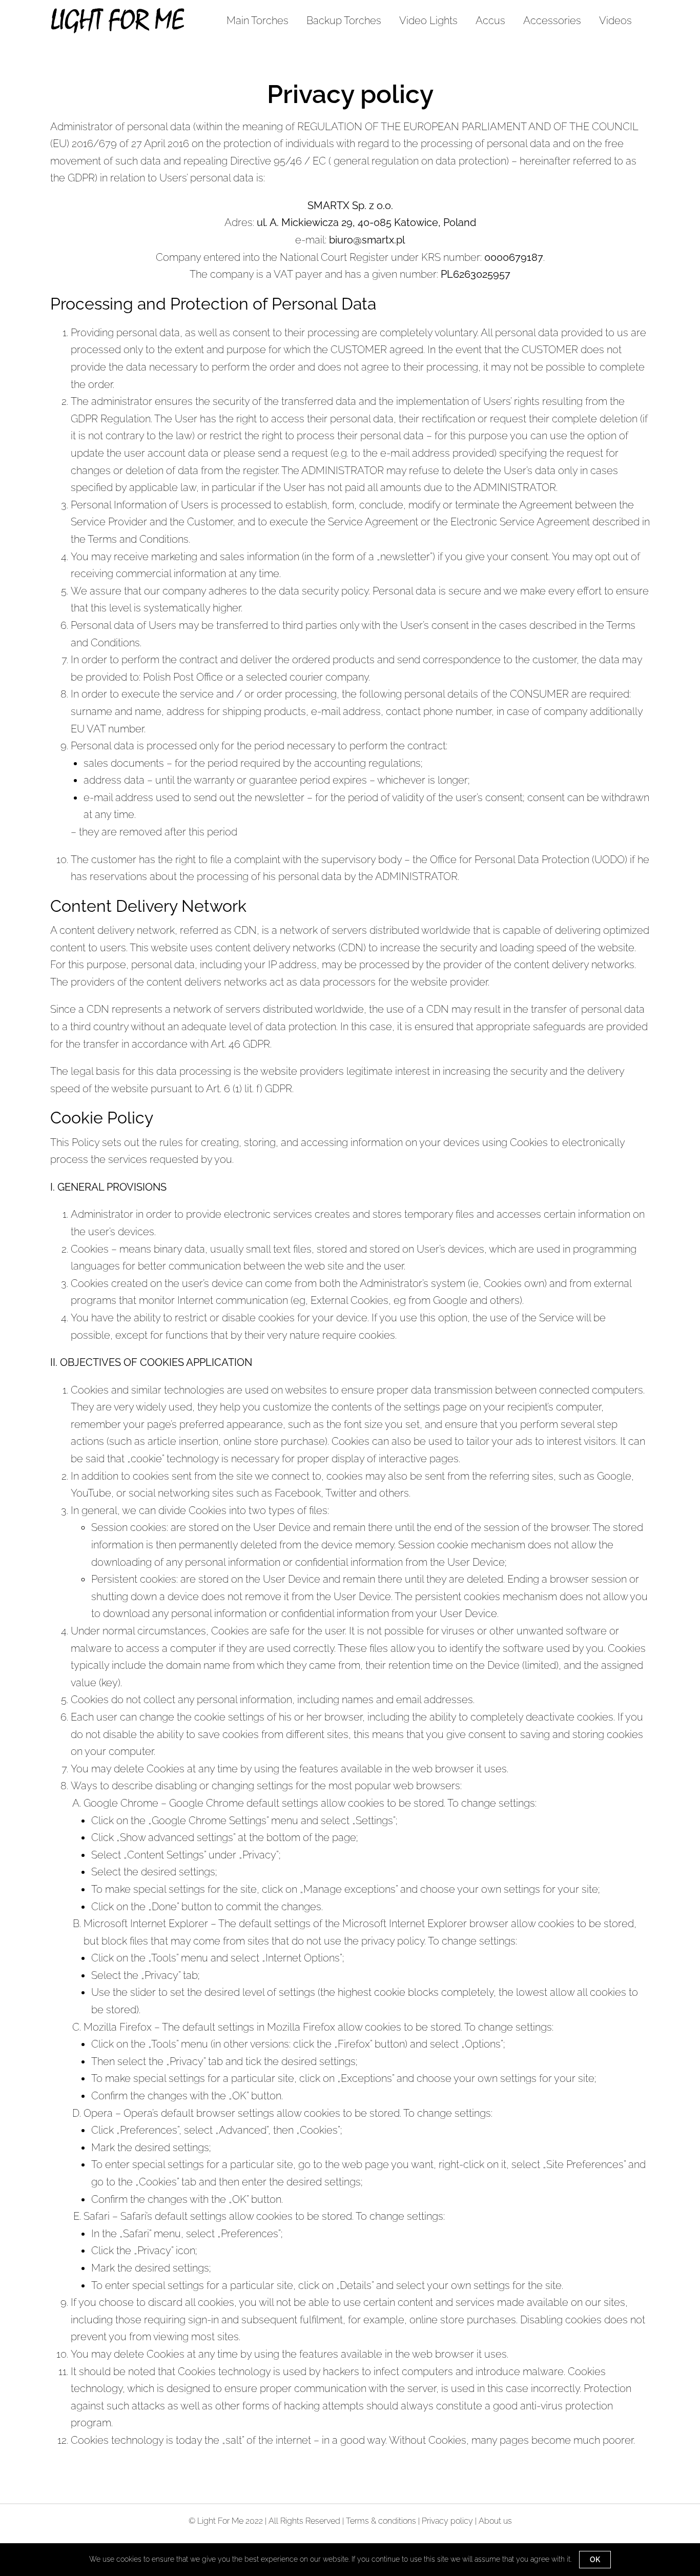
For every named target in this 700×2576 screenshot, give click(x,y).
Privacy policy (447, 2521)
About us (495, 2521)
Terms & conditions (381, 2521)
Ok (595, 2560)
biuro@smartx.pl (367, 240)
